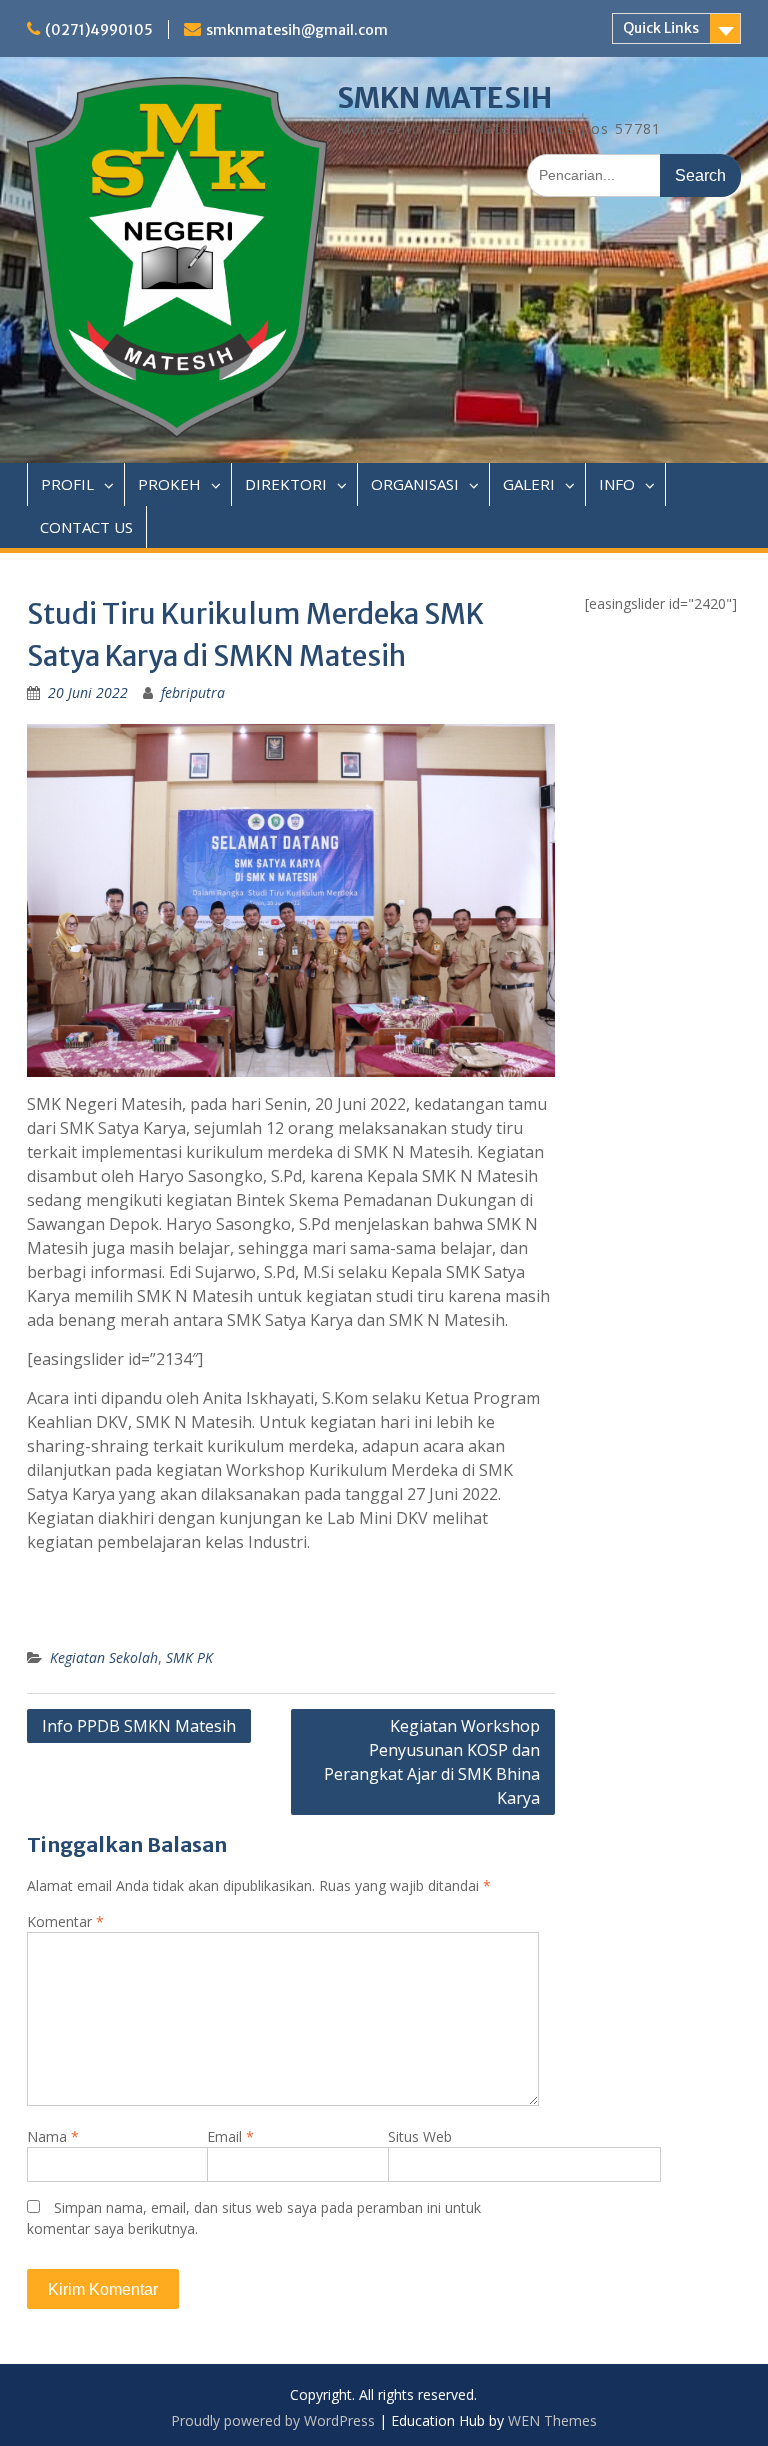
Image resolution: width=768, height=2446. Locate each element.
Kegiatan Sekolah (104, 1657)
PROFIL (67, 484)
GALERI (529, 484)
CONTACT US (86, 527)
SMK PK (189, 1657)
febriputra (193, 692)
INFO (617, 484)
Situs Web (420, 2136)
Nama (53, 2136)
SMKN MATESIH (444, 98)
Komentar (65, 1921)
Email (230, 2136)
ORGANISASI (415, 484)
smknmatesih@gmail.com (297, 30)
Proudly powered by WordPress (273, 2420)
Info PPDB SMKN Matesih (139, 1726)
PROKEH (169, 484)
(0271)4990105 (99, 30)
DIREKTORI (286, 484)
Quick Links (661, 28)
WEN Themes (552, 2420)
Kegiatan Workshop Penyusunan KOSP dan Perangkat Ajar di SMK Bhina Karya (432, 1762)
